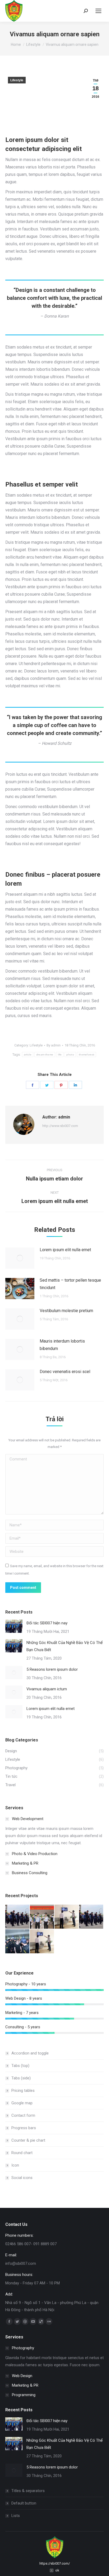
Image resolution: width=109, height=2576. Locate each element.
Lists (16, 2516)
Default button (24, 2503)
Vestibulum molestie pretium (66, 1311)
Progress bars (24, 2128)
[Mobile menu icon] (98, 11)
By (54, 1045)
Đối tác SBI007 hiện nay (47, 1623)
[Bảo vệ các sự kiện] (18, 1942)
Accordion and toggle (30, 2053)
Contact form (23, 2115)
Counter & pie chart (28, 2140)
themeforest (87, 1055)
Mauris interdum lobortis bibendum (62, 1345)
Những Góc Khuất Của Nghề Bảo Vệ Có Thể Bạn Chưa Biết (65, 1646)
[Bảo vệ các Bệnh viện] (67, 1917)
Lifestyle (17, 80)
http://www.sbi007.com (60, 1126)
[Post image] (20, 1258)
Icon (15, 2165)
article (28, 1055)
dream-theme (45, 1055)
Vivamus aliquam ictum (47, 1689)
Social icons (22, 2178)
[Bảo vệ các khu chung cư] (42, 1942)
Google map (22, 2103)
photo (70, 1055)
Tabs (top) (20, 2066)
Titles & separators (28, 2491)
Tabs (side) (21, 2078)
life (60, 1055)
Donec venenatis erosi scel (65, 1372)
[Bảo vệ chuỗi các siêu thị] (91, 1917)
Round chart (22, 2153)
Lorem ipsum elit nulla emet (65, 1250)
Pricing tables (23, 2091)
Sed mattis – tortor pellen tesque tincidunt (70, 1284)
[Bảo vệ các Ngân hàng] (42, 1917)
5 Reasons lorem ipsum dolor (52, 1669)
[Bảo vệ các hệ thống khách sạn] (18, 1917)
